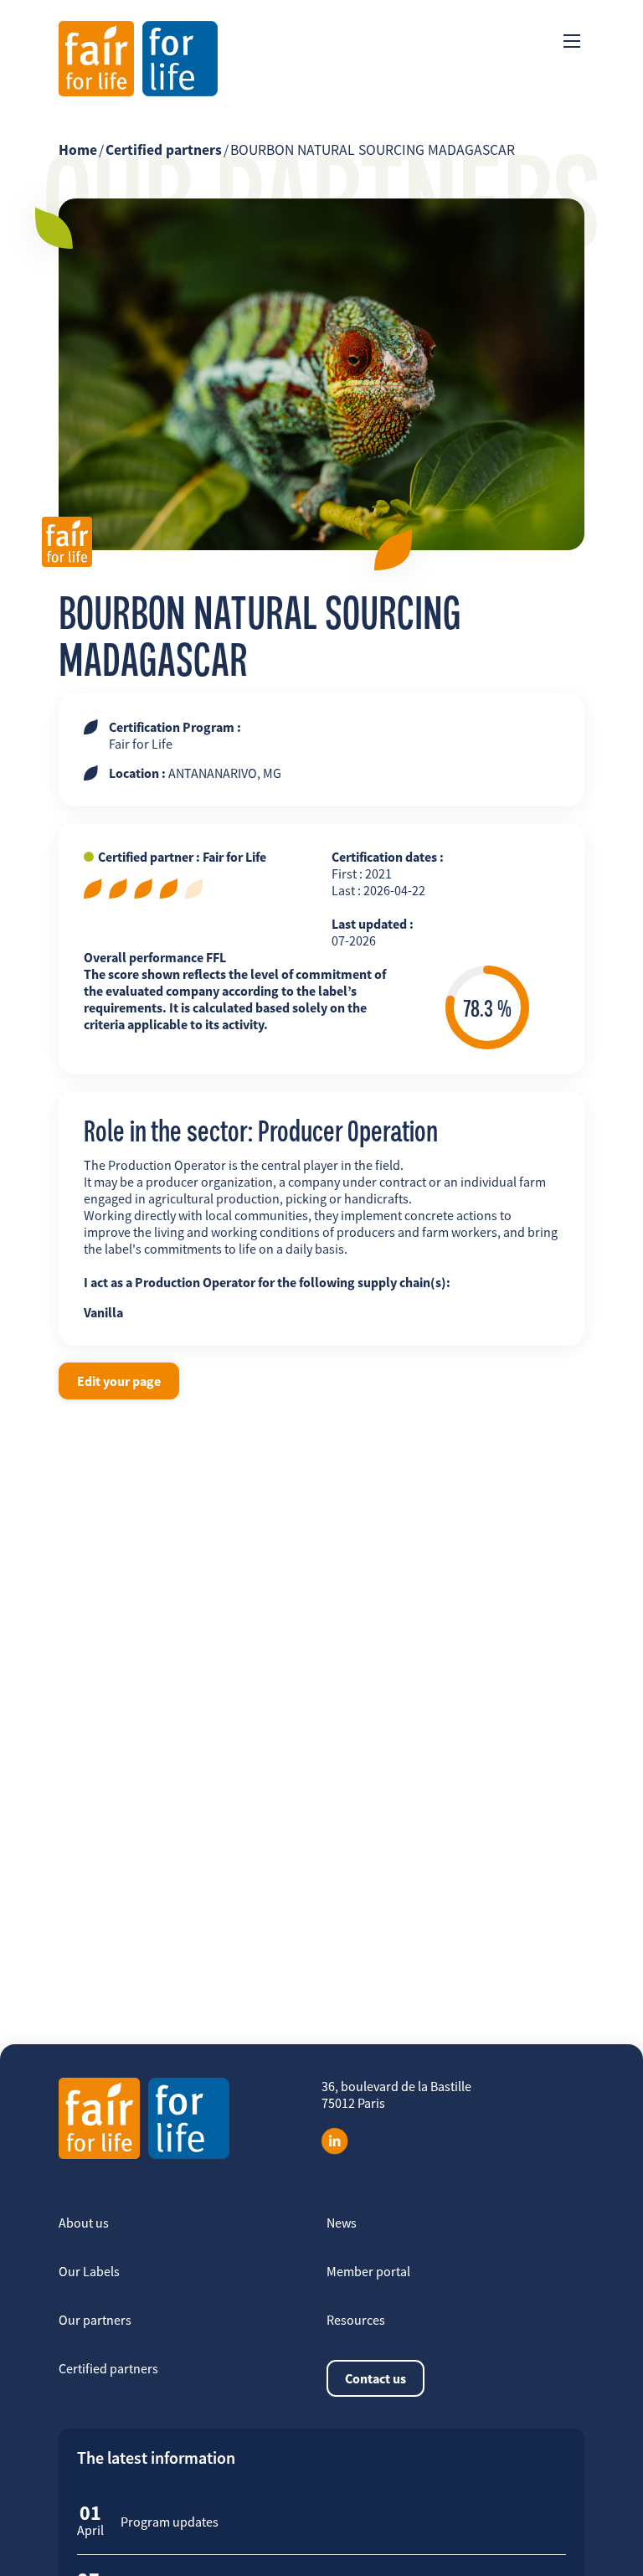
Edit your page (119, 1381)
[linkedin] (335, 2141)
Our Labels (89, 2271)
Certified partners (164, 150)
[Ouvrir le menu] (572, 41)
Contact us (376, 2378)
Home (78, 150)
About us (84, 2223)
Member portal (368, 2271)
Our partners (95, 2320)
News (342, 2223)
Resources (356, 2320)
